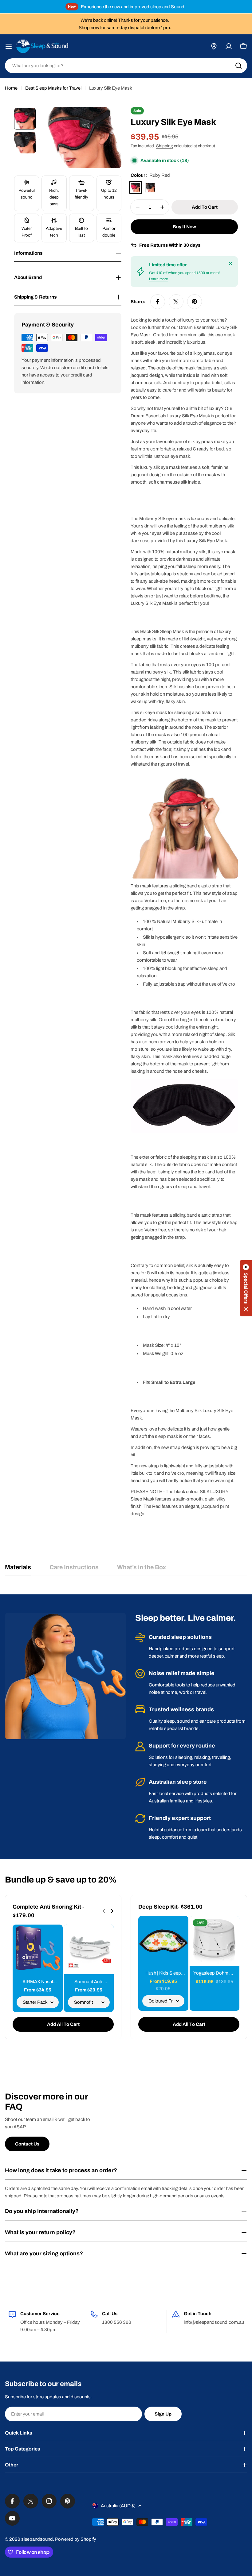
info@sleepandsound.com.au (214, 2322)
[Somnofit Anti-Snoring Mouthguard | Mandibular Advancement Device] (89, 1950)
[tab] (18, 1569)
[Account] (229, 46)
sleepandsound (37, 2539)
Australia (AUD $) (118, 2506)
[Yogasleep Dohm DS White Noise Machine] (215, 1941)
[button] (246, 1288)
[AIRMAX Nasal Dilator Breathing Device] (38, 1950)
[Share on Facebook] (158, 302)
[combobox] (126, 66)
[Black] (150, 187)
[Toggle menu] (9, 46)
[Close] (230, 264)
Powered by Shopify (76, 2539)
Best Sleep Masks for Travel (53, 88)
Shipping (165, 146)
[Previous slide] (104, 1911)
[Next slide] (112, 1911)
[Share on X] (176, 302)
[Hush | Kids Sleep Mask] (163, 1941)
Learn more (159, 279)
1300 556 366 (117, 2322)
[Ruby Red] (136, 187)
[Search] (238, 66)
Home (11, 88)
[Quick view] (54, 1938)
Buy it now (184, 227)
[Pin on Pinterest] (195, 302)
